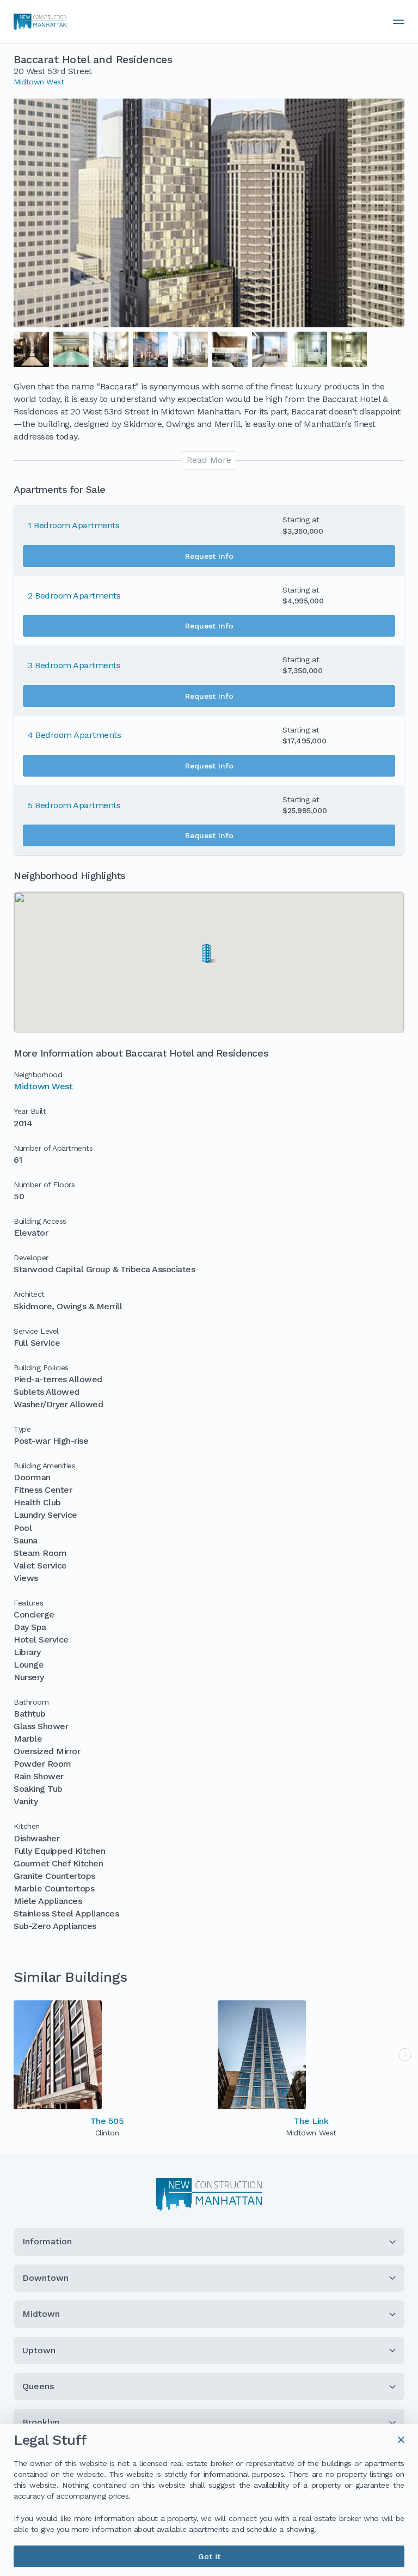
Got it (209, 2556)
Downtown (45, 2278)
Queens (38, 2386)
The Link (311, 2121)
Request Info (209, 556)
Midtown (41, 2314)
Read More (209, 460)
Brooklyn (41, 2422)
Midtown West (39, 82)
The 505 (107, 2121)
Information (47, 2241)
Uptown (39, 2350)
